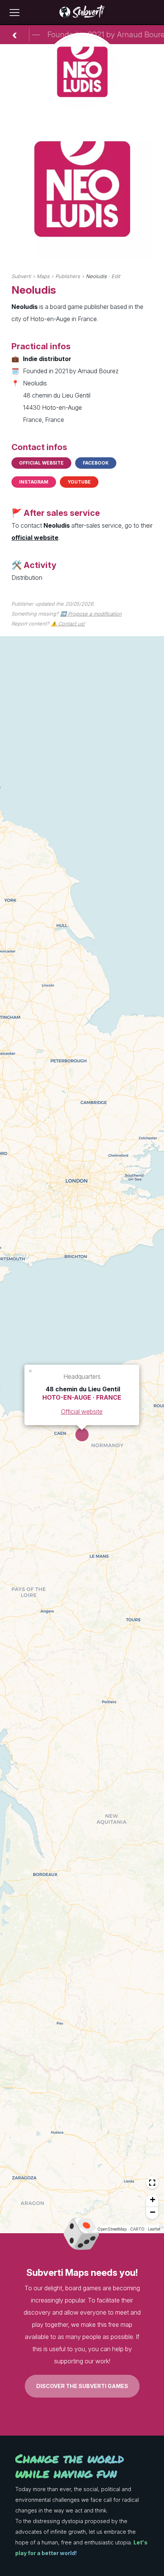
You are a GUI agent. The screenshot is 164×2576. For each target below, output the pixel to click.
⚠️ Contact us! (68, 624)
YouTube (79, 482)
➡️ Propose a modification (91, 614)
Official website (41, 463)
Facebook (96, 463)
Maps (43, 276)
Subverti (21, 276)
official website (35, 538)
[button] (31, 1370)
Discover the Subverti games (82, 2386)
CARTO (137, 2229)
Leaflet (154, 2229)
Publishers (68, 276)
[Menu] (14, 13)
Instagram (34, 482)
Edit (116, 276)
